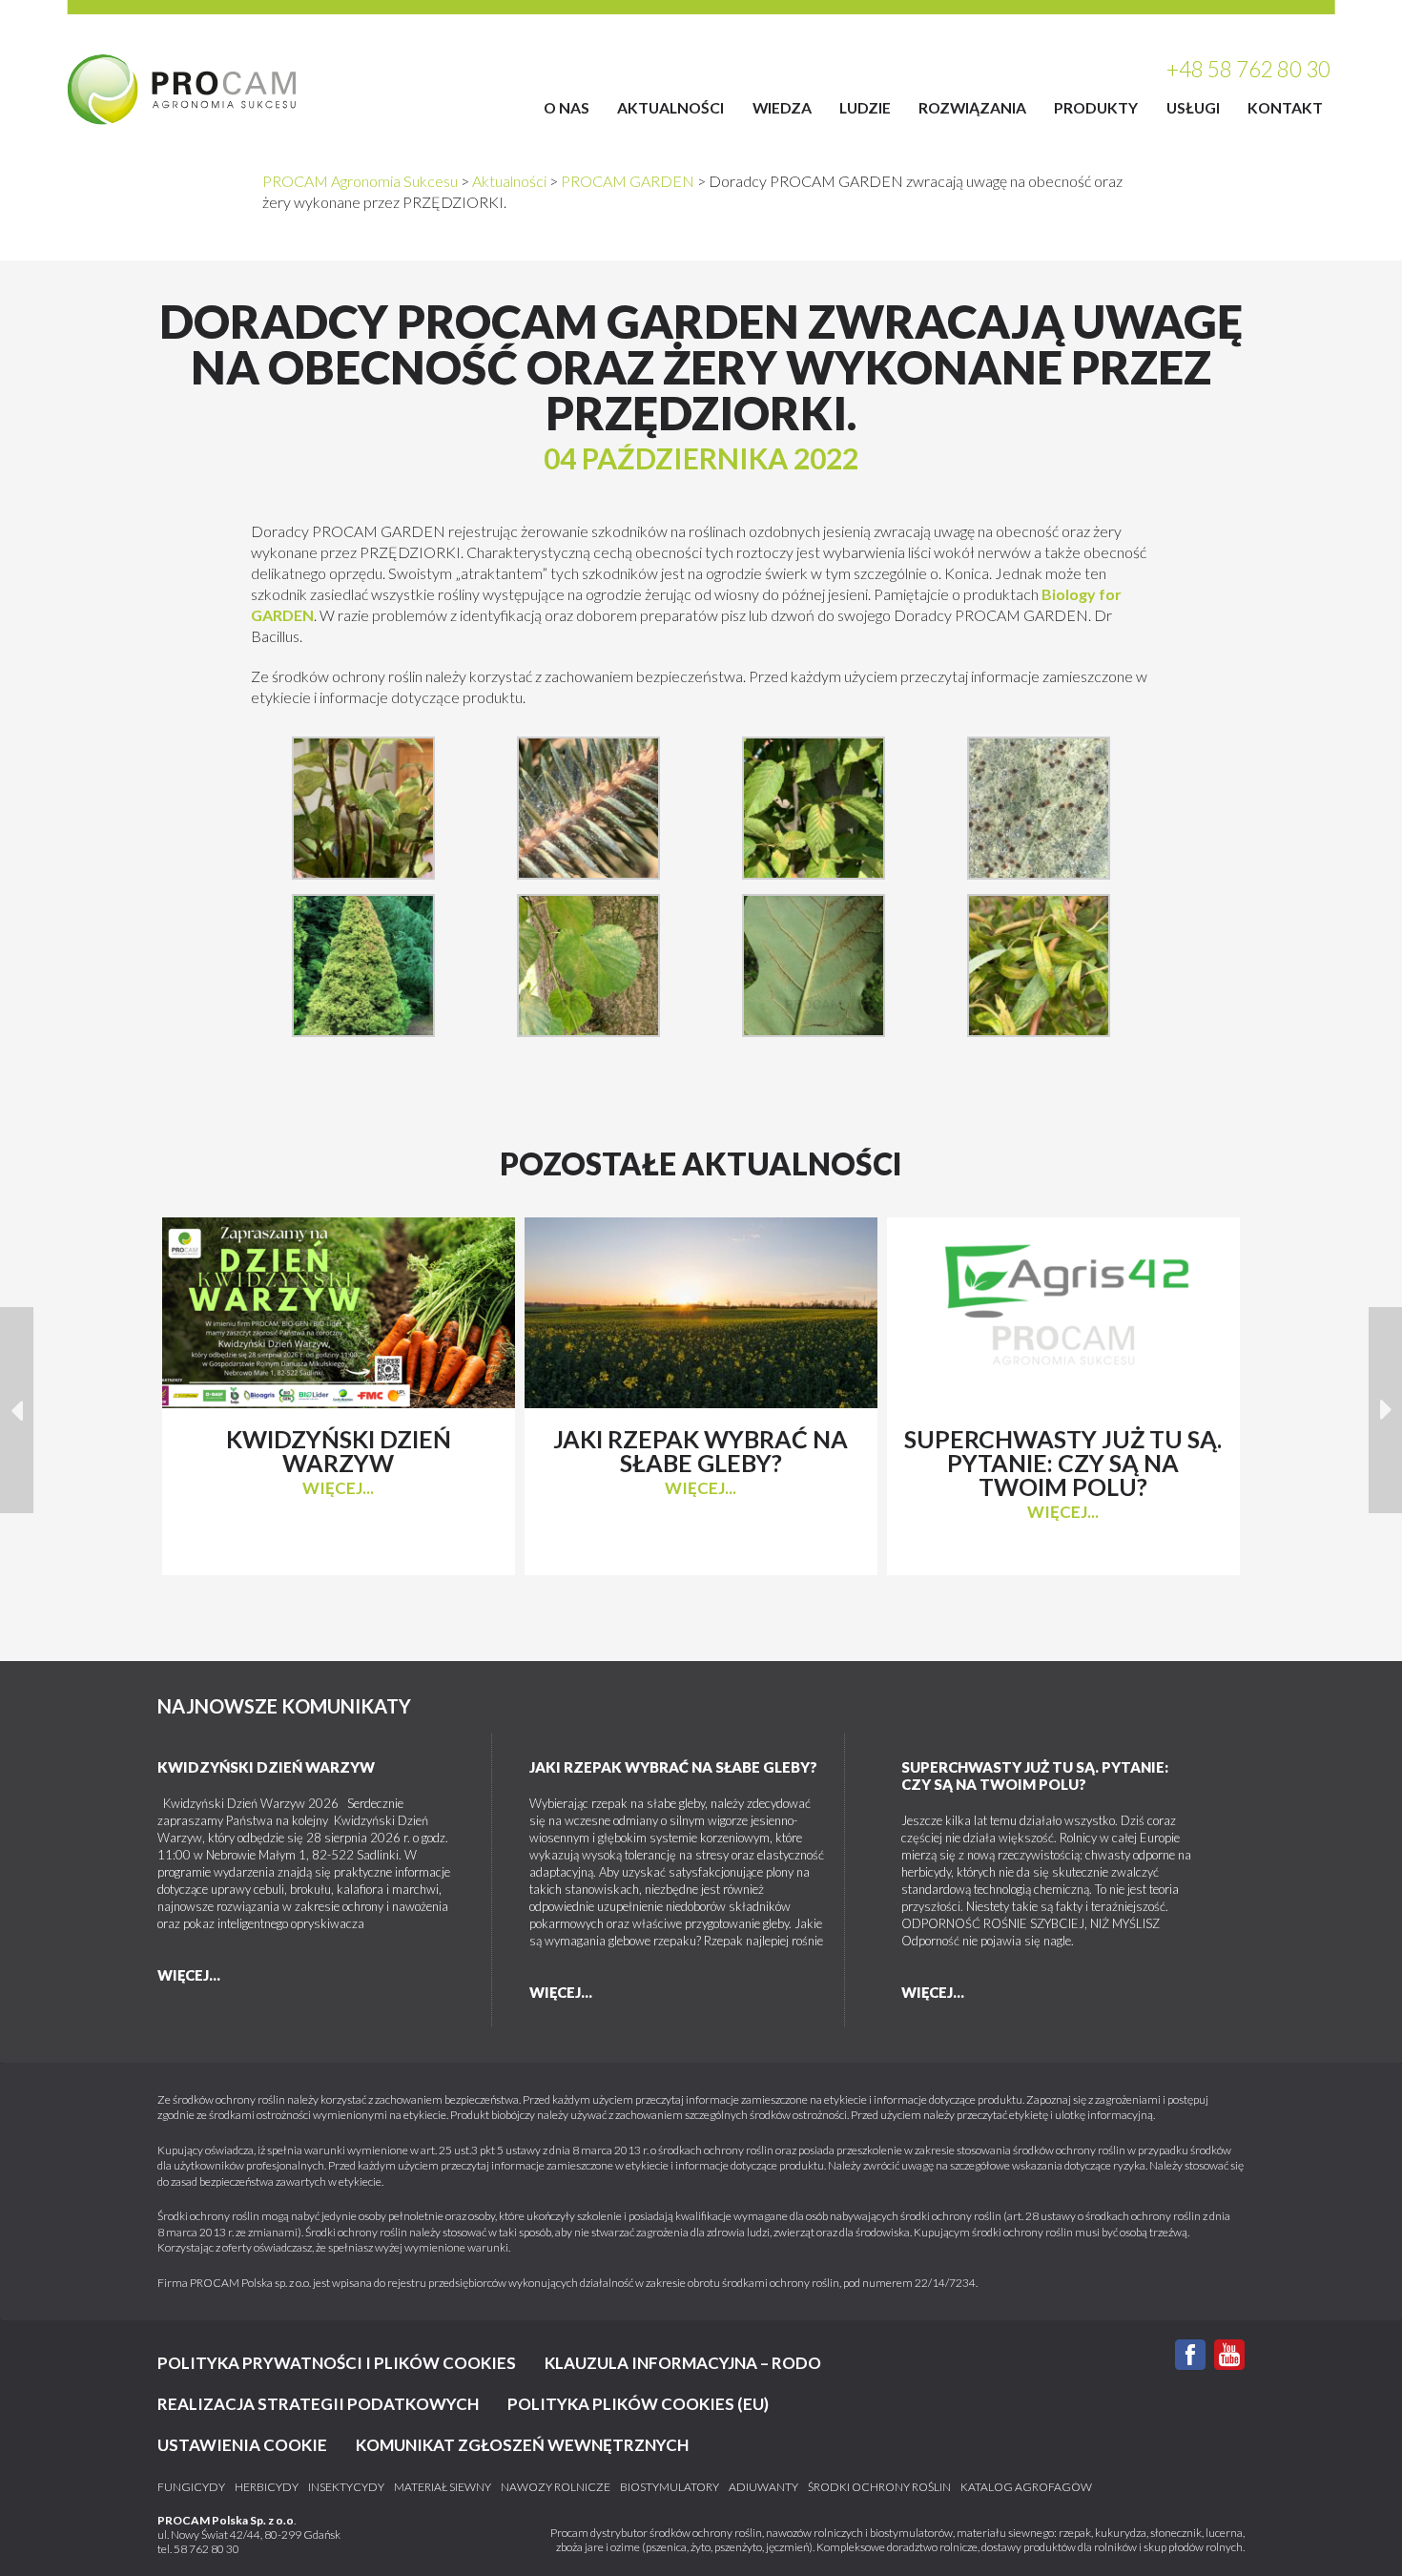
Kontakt (1285, 107)
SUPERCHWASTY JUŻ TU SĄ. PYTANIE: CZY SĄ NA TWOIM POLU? (1035, 1776)
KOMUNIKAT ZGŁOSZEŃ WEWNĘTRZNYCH (522, 2445)
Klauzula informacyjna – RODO (683, 2363)
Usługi (1193, 107)
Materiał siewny (443, 2487)
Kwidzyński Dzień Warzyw (266, 1767)
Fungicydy (191, 2487)
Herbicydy (267, 2487)
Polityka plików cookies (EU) (638, 2404)
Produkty (1096, 107)
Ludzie (865, 107)
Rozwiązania (972, 107)
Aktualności (670, 107)
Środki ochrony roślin (879, 2487)
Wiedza (782, 107)
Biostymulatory (670, 2487)
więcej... (338, 1488)
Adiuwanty (763, 2487)
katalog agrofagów (1026, 2487)
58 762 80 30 (206, 2549)
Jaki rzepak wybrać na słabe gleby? (673, 1767)
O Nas (567, 107)
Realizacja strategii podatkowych (318, 2404)
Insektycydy (346, 2487)
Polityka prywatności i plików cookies (337, 2363)
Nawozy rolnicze (556, 2487)
